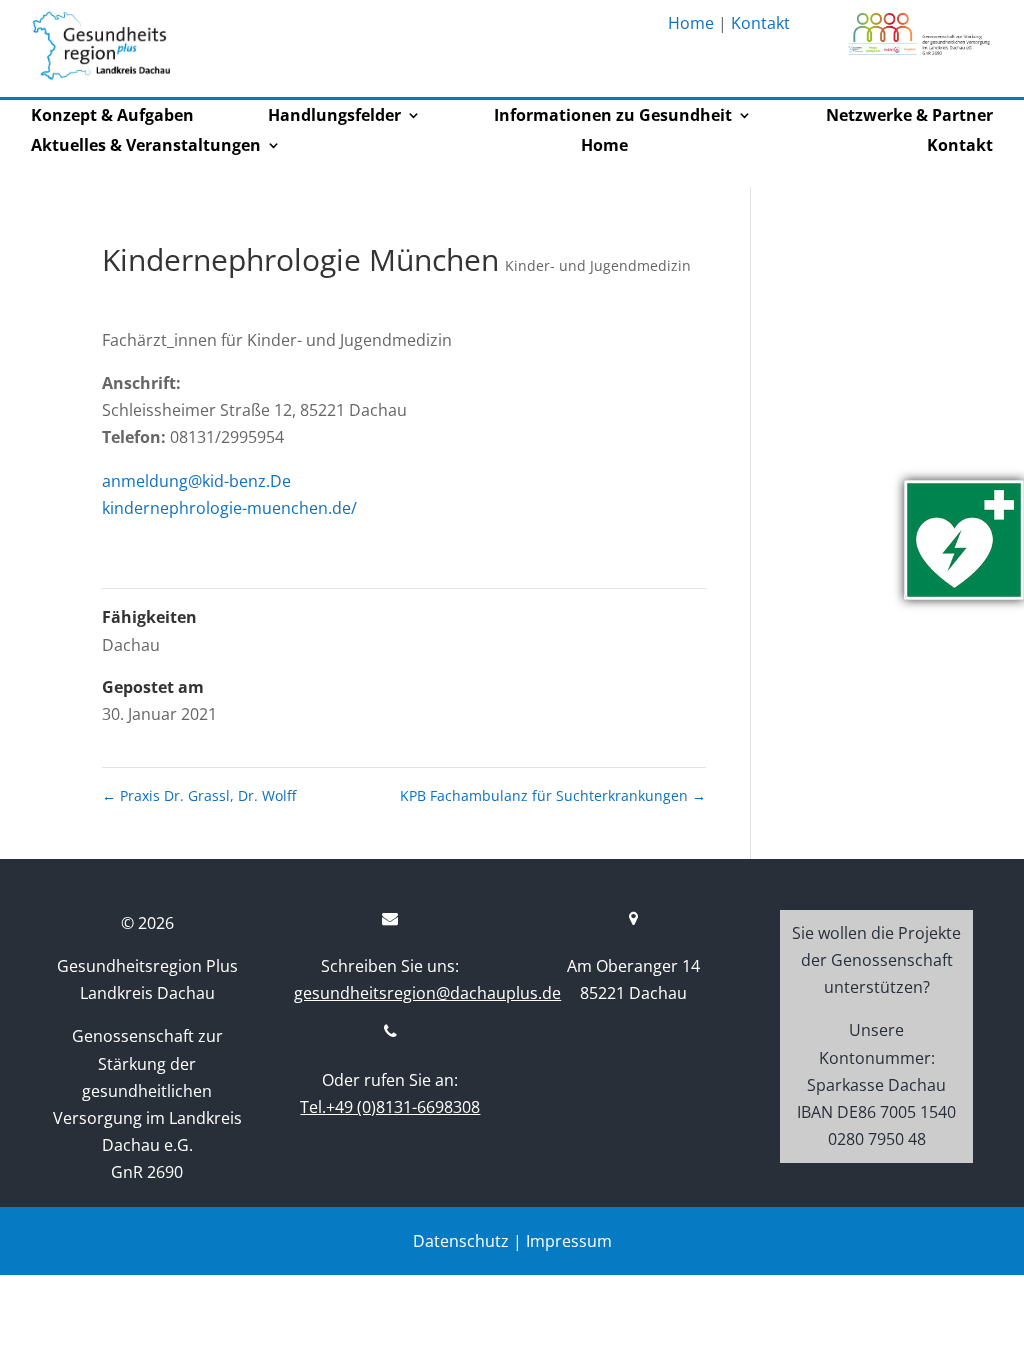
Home (691, 23)
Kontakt (760, 23)
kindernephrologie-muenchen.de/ (229, 508)
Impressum (569, 1241)
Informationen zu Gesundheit (613, 117)
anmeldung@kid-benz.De (196, 481)
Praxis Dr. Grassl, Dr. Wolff (199, 795)
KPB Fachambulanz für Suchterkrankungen (553, 795)
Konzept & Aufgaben (112, 117)
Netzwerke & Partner (909, 117)
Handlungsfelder (334, 117)
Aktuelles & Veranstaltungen (146, 147)
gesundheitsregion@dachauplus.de (427, 993)
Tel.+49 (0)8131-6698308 (390, 1107)
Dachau (131, 645)
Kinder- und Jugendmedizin (598, 265)
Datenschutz (461, 1241)
